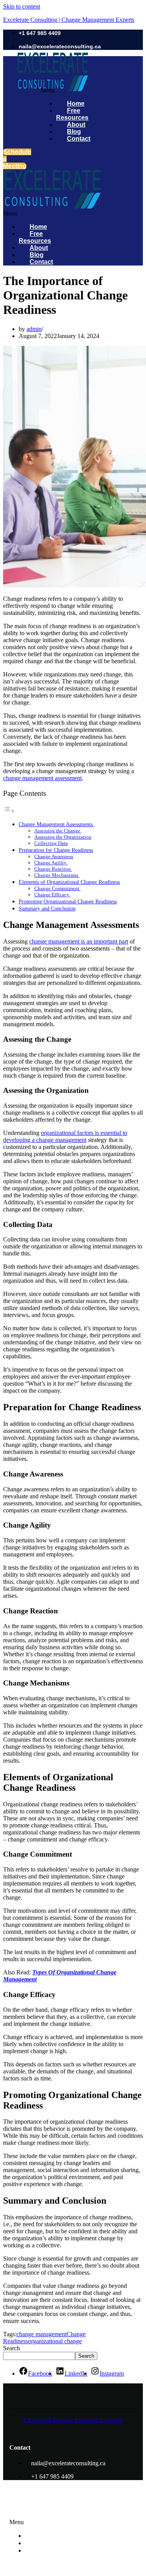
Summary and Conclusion (47, 908)
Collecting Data (51, 843)
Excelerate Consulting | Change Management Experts (69, 20)
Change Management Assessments (56, 824)
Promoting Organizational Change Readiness (68, 901)
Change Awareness (54, 856)
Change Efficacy (52, 895)
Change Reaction (53, 869)
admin (34, 329)
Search (11, 2348)
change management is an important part (79, 941)
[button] (24, 214)
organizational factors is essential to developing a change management (65, 1136)
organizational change (55, 2341)
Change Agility (51, 863)
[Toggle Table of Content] (9, 811)
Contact (79, 139)
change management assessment (42, 778)
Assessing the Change (58, 831)
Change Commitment (57, 888)
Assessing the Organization (63, 837)
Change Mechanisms (57, 875)
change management (41, 2334)
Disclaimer (45, 2550)
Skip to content (22, 6)
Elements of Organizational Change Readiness (69, 882)
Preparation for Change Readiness (56, 850)
